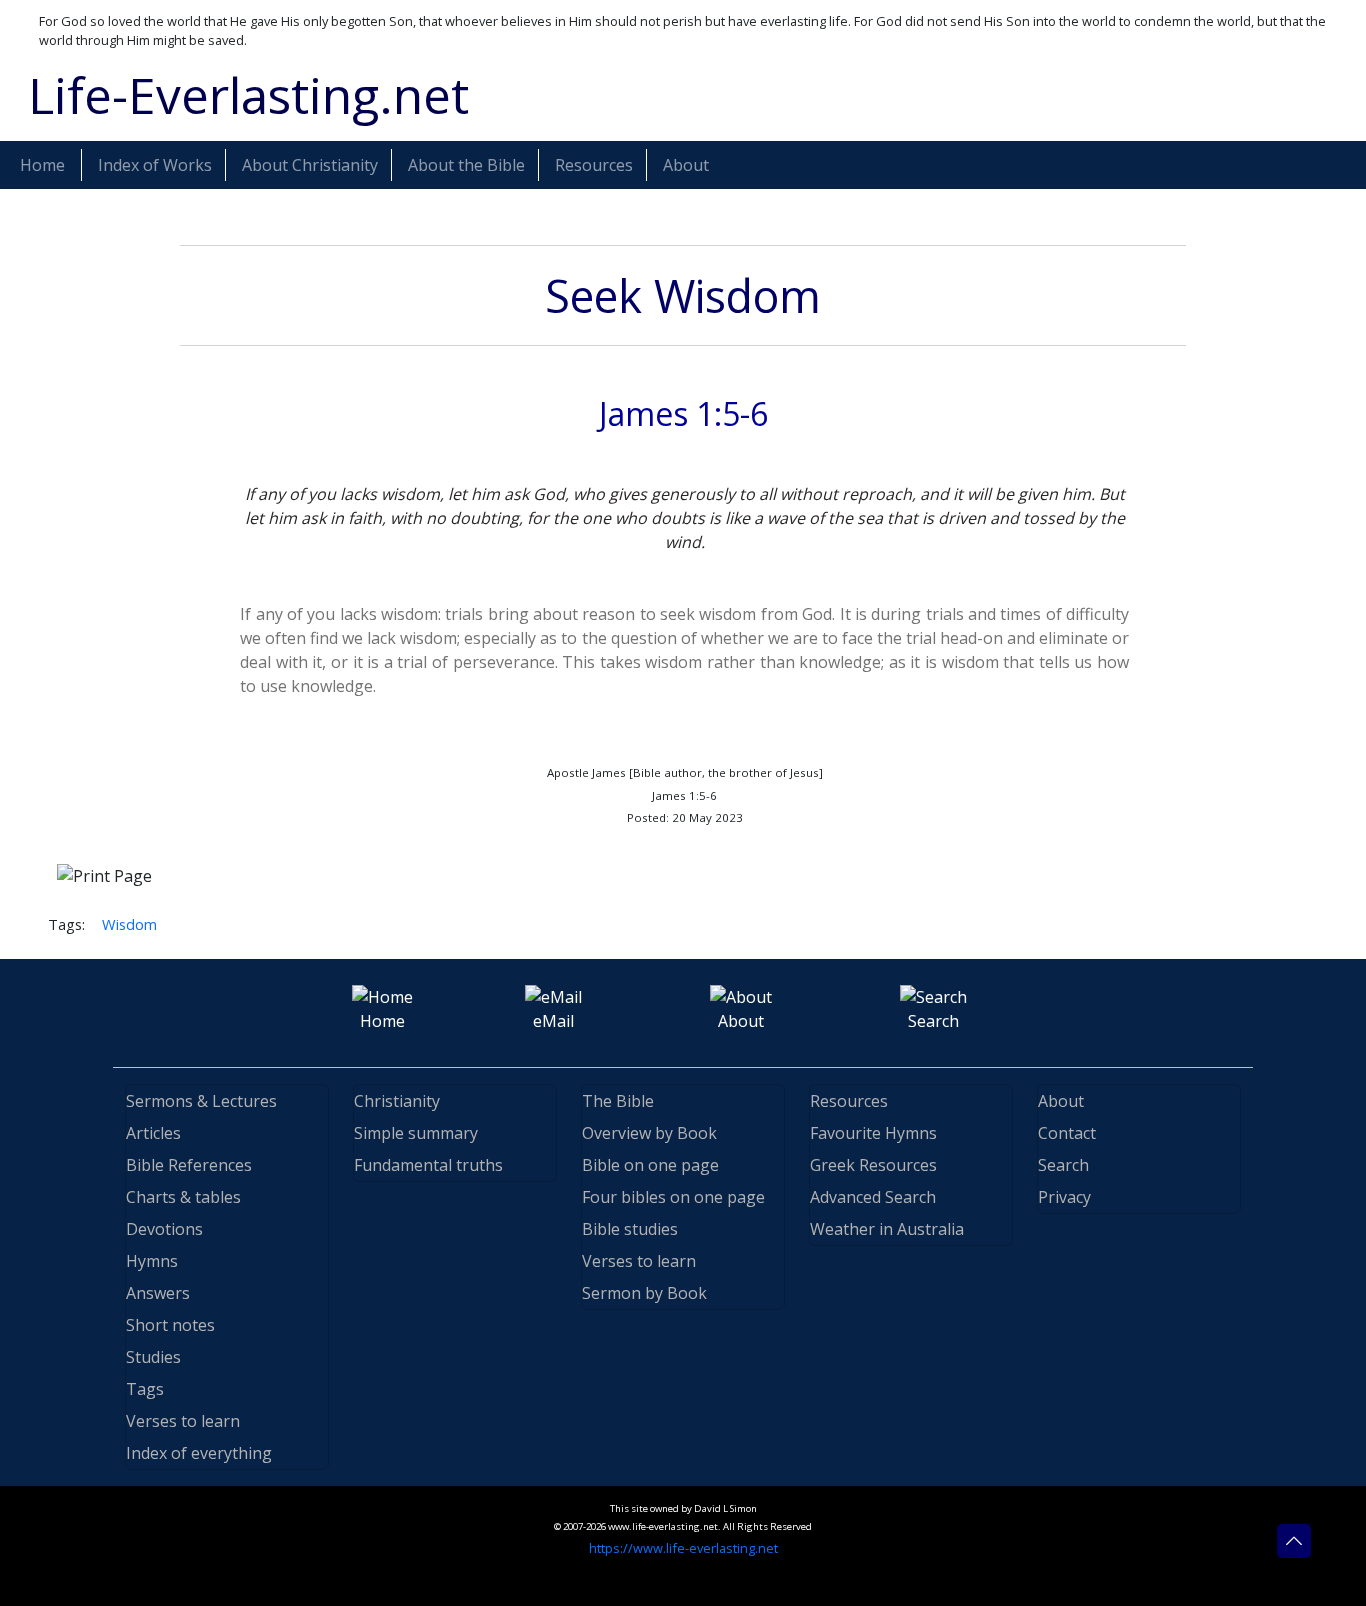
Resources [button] (594, 165)
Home (42, 165)
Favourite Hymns (873, 1133)
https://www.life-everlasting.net (683, 1548)
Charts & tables (183, 1197)
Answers (158, 1293)
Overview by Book (649, 1133)
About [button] (686, 165)
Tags (145, 1389)
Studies (153, 1357)
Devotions (164, 1229)
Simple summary (416, 1133)
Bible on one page (650, 1165)
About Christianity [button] (310, 165)
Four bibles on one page (673, 1197)
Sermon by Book (644, 1293)
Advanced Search (873, 1197)
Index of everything (199, 1453)
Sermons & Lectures (201, 1101)
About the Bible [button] (466, 165)
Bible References (189, 1165)
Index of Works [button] (155, 165)
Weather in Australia (887, 1229)
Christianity (397, 1101)
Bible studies (630, 1229)
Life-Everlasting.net (248, 95)
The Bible (618, 1101)
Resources (849, 1101)
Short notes (170, 1325)
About (1061, 1101)
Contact (1067, 1133)
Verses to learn (183, 1421)
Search (1063, 1165)
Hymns (152, 1261)
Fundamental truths (428, 1165)
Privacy (1064, 1197)
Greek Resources (873, 1165)
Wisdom (129, 924)
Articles (153, 1133)
